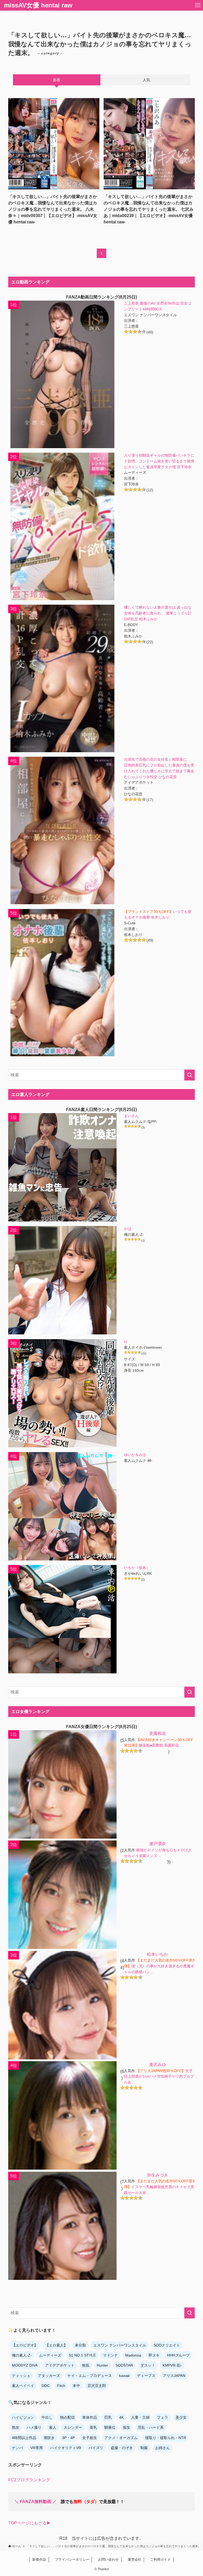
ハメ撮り (34, 2427)
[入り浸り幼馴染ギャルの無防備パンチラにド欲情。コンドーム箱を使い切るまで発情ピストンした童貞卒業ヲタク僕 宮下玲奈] (62, 526)
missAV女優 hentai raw (38, 5)
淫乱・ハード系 (151, 2427)
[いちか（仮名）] (62, 1619)
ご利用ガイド (159, 2559)
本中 (76, 2386)
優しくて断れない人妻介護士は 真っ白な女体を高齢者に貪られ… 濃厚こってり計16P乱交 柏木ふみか (158, 613)
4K (121, 2417)
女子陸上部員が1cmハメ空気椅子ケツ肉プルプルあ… (159, 2077)
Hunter (102, 2365)
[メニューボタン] (198, 5)
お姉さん (163, 2448)
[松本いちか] (62, 2005)
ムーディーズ (50, 2355)
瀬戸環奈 (158, 1844)
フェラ (163, 2417)
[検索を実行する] (190, 1075)
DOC (46, 2386)
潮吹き (49, 2438)
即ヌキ (154, 2355)
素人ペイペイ (23, 2386)
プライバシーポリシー (70, 2559)
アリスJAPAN (174, 2376)
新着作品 (39, 2559)
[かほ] (62, 1280)
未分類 (80, 2345)
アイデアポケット (60, 2365)
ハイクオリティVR (66, 2448)
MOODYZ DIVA (25, 2365)
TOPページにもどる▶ (29, 2523)
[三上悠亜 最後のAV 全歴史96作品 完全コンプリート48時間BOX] (62, 374)
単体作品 (90, 2417)
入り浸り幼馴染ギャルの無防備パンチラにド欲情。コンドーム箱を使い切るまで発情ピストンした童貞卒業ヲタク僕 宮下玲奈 (159, 461)
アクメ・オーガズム (121, 2438)
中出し (47, 2417)
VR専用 (37, 2448)
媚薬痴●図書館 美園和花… (161, 1745)
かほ (128, 1229)
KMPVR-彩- (172, 2365)
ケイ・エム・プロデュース (90, 2376)
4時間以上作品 (24, 2438)
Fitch (61, 2386)
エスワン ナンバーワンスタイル (120, 2345)
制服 (144, 2448)
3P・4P (68, 2438)
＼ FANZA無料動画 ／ (36, 2502)
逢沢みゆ (158, 2065)
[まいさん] (62, 1167)
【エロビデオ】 (25, 2345)
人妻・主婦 (140, 2417)
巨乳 (108, 2417)
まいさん (131, 1116)
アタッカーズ (49, 2376)
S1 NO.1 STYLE (82, 2355)
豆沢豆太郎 (97, 2386)
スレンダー (73, 2427)
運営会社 (133, 2559)
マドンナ (110, 2355)
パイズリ (96, 2448)
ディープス (146, 2376)
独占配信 (67, 2417)
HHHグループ (178, 2355)
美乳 (93, 2427)
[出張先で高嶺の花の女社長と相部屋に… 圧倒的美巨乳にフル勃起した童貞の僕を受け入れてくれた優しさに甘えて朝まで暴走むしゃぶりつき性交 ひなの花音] (62, 830)
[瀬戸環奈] (62, 1895)
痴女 (127, 2427)
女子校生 (90, 2438)
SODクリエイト (167, 2345)
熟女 (16, 2427)
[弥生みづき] (62, 2226)
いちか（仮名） (137, 1568)
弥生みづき (158, 2175)
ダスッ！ (148, 2365)
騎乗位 (110, 2427)
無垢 (86, 2365)
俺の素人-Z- (22, 2355)
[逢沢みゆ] (62, 2115)
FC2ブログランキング (29, 2480)
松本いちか (158, 1954)
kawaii (124, 2376)
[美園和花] (62, 1784)
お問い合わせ (107, 2559)
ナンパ (17, 2448)
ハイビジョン (23, 2417)
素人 (53, 2427)
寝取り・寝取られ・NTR (166, 2438)
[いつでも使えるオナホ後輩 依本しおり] (62, 983)
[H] (62, 1393)
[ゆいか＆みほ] (62, 1506)
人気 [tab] (146, 80)
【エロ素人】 (56, 2345)
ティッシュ (21, 2376)
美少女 (181, 2417)
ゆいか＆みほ (135, 1455)
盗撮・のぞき (122, 2448)
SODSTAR (124, 2365)
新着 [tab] (57, 80)
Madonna (133, 2355)
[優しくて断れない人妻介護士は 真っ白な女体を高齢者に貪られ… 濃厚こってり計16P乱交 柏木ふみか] (62, 678)
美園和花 (158, 1734)
